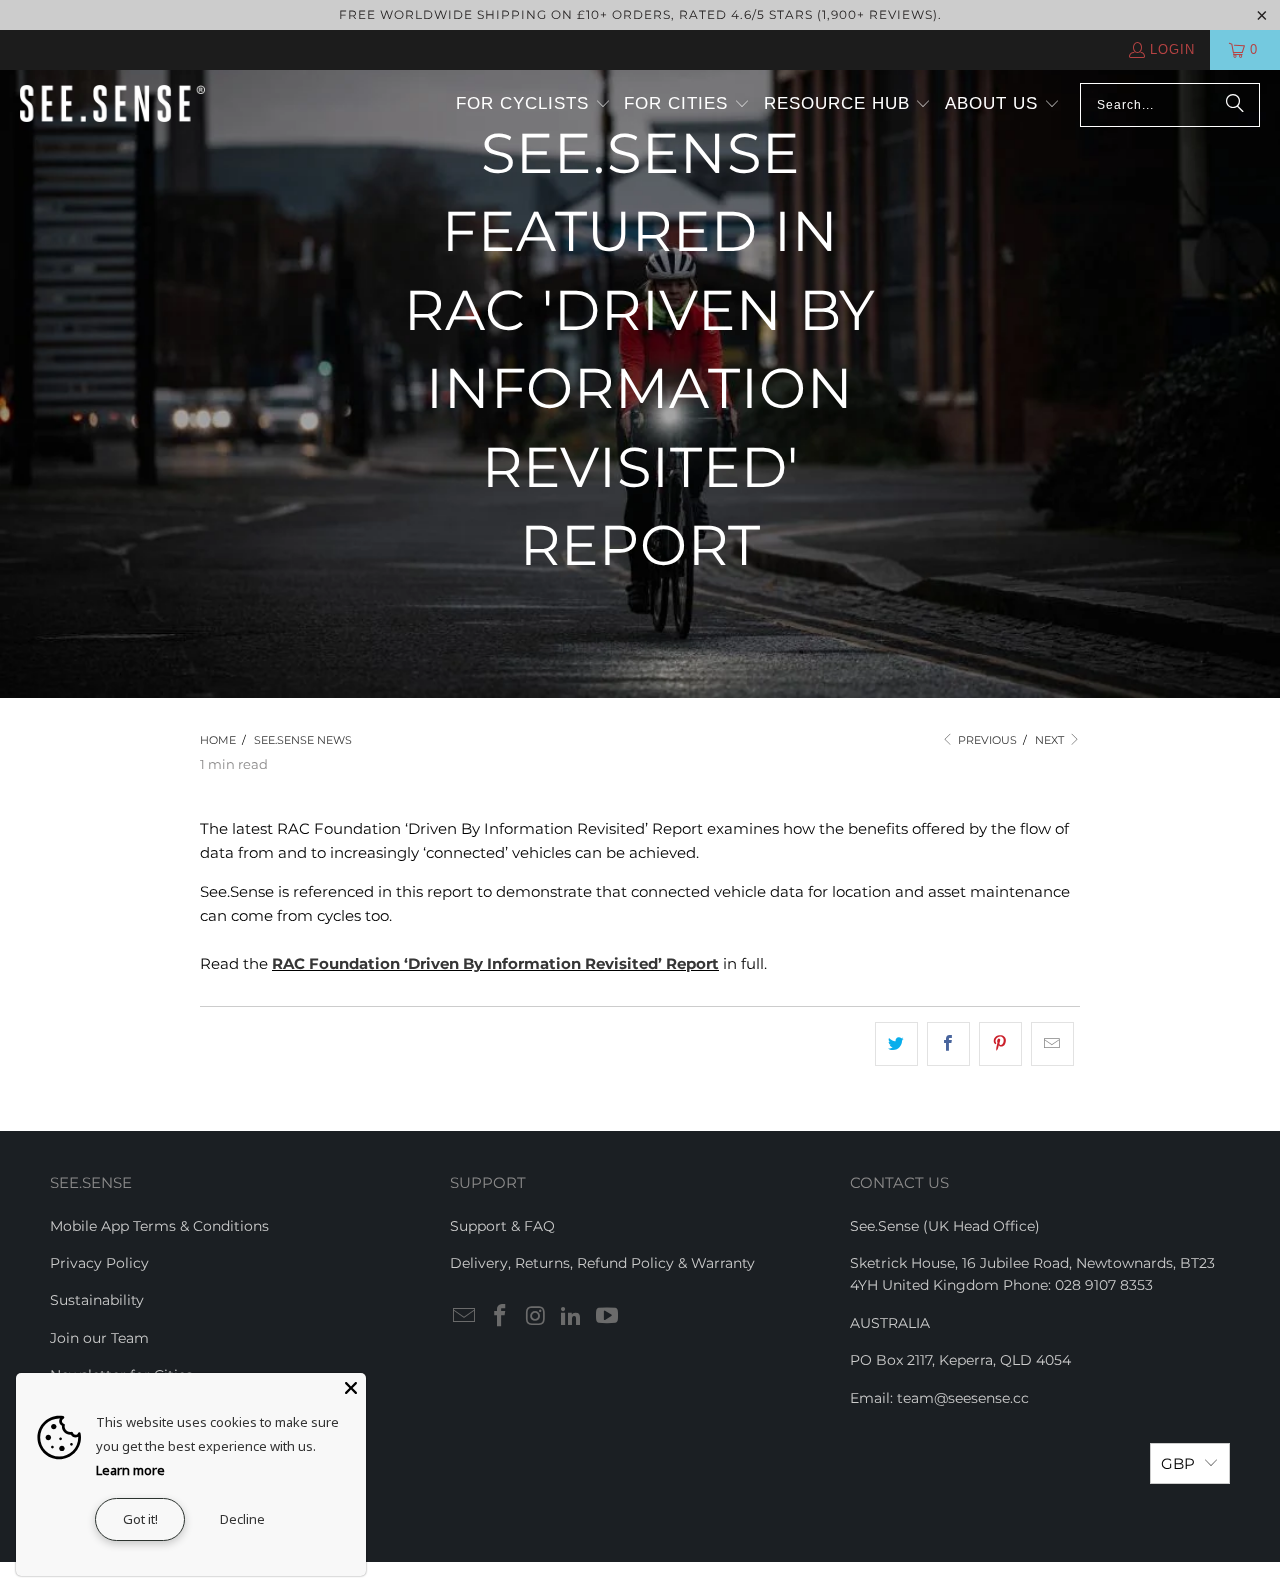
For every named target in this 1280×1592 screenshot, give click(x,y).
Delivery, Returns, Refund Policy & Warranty (602, 1263)
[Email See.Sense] (465, 1317)
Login (1172, 49)
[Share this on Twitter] (896, 1044)
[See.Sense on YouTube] (608, 1317)
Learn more (130, 1470)
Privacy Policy (99, 1263)
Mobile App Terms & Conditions (159, 1226)
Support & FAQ (502, 1226)
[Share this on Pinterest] (1000, 1044)
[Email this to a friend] (1052, 1044)
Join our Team (99, 1338)
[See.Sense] (112, 105)
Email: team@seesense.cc (939, 1398)
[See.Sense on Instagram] (536, 1317)
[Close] (351, 1388)
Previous (986, 740)
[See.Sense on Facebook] (501, 1317)
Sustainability (97, 1300)
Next (1051, 740)
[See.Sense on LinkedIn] (572, 1317)
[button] (533, 105)
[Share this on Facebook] (948, 1044)
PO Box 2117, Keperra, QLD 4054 (960, 1360)
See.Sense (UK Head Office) (945, 1226)
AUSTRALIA (890, 1323)
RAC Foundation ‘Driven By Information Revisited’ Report (495, 963)
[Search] (1235, 105)
